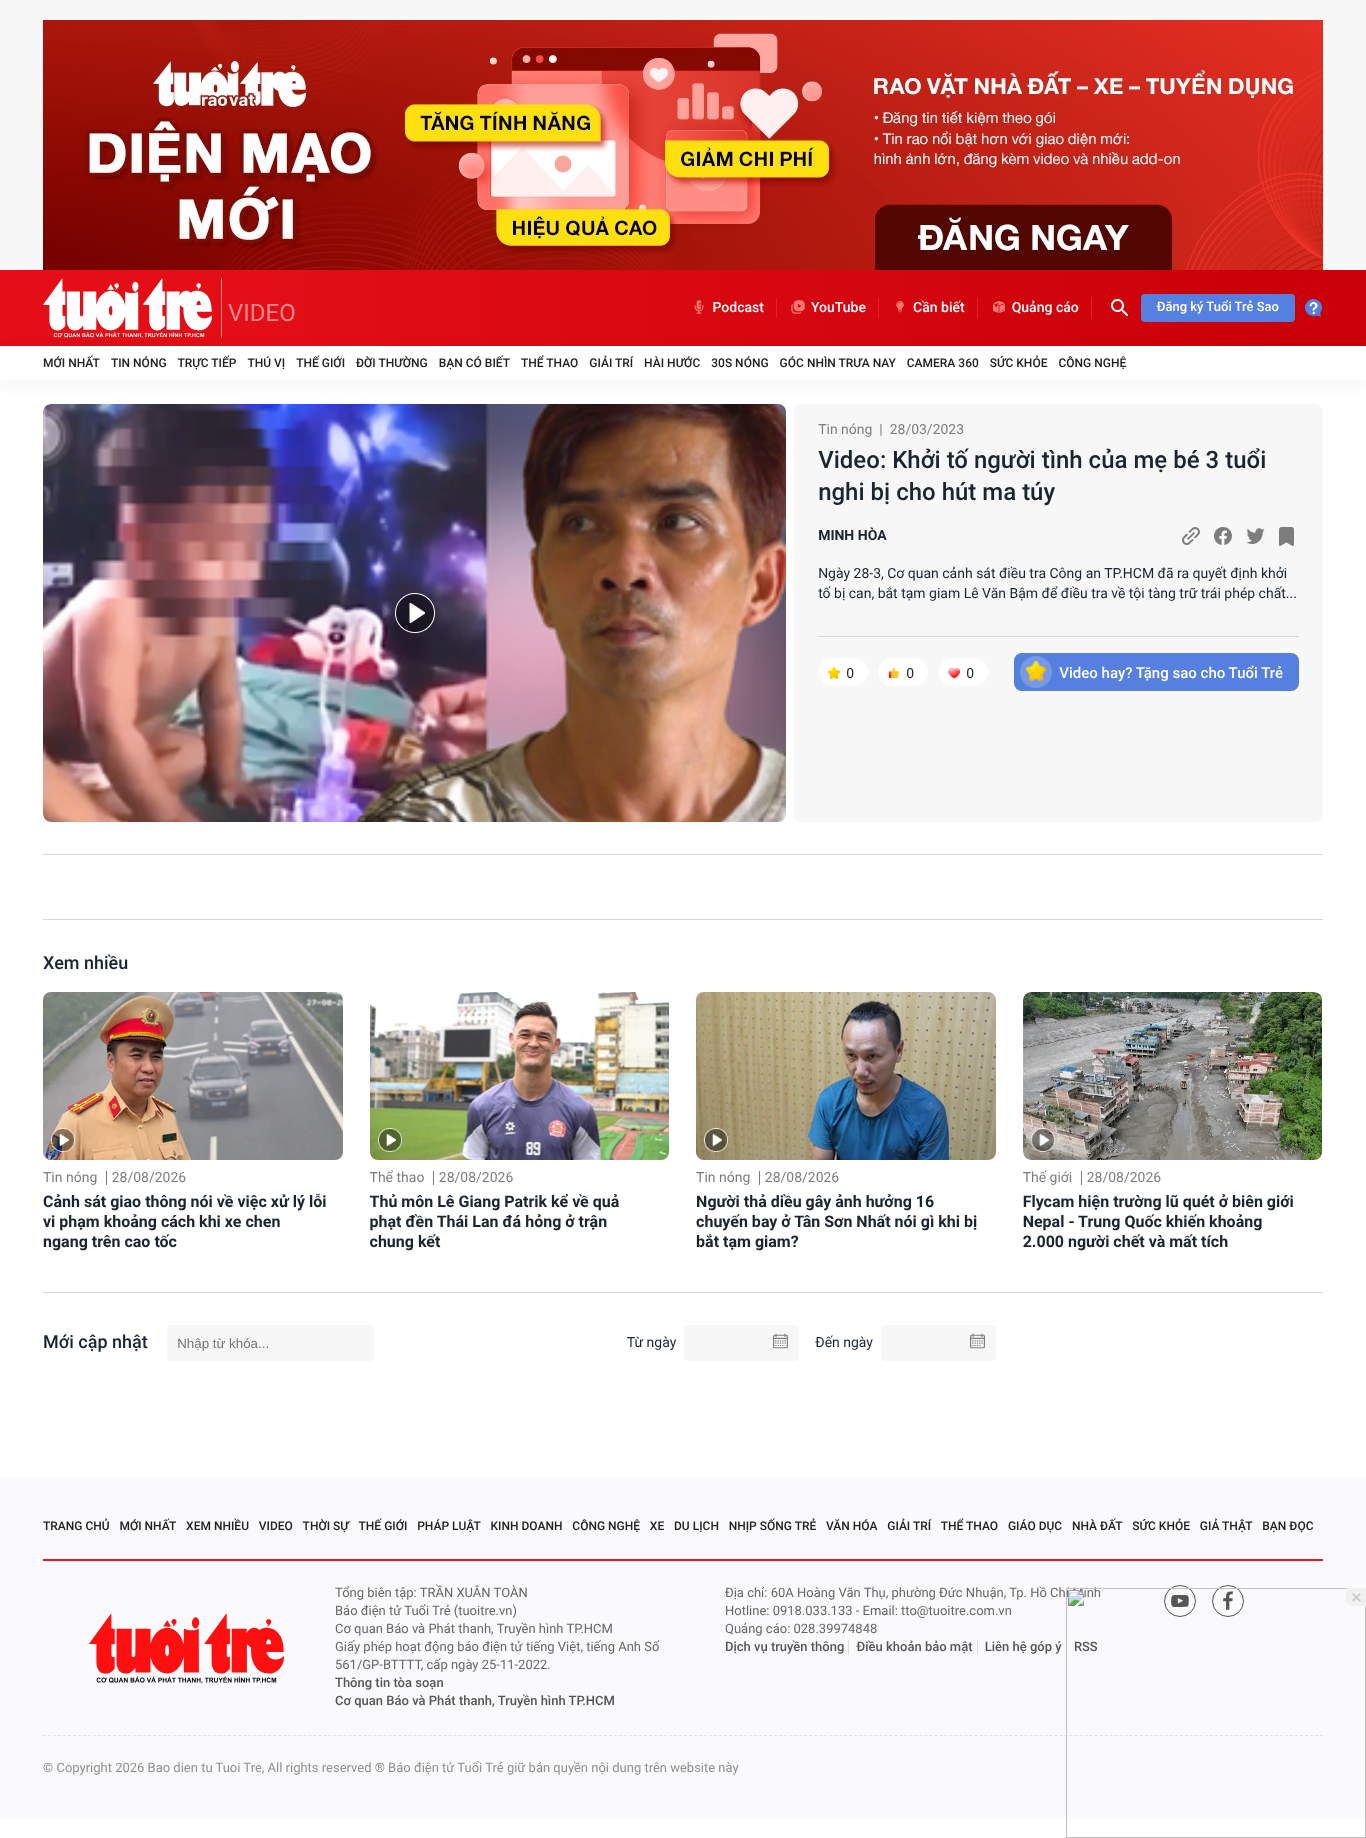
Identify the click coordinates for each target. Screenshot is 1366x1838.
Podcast (738, 308)
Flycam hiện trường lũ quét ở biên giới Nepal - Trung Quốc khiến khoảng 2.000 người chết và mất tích (1158, 1221)
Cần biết (939, 308)
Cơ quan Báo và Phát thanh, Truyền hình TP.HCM (475, 1701)
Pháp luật (449, 1526)
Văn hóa (852, 1526)
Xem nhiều (85, 963)
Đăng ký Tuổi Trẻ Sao (1218, 307)
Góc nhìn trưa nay (838, 363)
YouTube (838, 308)
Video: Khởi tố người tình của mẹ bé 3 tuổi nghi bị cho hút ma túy (1042, 476)
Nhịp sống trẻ (773, 1526)
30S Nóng (739, 363)
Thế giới (320, 363)
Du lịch (696, 1526)
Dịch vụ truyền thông (784, 1647)
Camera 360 (943, 363)
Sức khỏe (1019, 363)
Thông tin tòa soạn (389, 1683)
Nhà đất (1097, 1526)
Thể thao (549, 363)
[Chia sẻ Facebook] (1223, 536)
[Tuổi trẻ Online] (189, 1648)
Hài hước (672, 363)
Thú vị (266, 363)
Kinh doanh (527, 1526)
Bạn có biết (474, 363)
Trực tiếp (207, 363)
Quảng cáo (1045, 308)
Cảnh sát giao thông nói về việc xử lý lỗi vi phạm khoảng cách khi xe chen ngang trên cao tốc (184, 1221)
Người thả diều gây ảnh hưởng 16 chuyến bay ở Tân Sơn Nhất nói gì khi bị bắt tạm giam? (836, 1221)
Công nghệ (1092, 363)
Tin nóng (139, 363)
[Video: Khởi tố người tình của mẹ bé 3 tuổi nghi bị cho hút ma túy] (414, 613)
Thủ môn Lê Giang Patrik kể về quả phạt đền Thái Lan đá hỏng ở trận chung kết (495, 1221)
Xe (657, 1526)
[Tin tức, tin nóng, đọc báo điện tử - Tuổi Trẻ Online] (132, 308)
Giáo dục (1035, 1526)
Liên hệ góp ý (1023, 1647)
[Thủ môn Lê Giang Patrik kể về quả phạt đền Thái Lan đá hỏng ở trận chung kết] (520, 1076)
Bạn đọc (1287, 1526)
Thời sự (326, 1526)
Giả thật (1226, 1526)
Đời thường (392, 363)
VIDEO (262, 313)
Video (276, 1526)
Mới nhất (71, 363)
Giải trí (611, 363)
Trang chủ (76, 1526)
